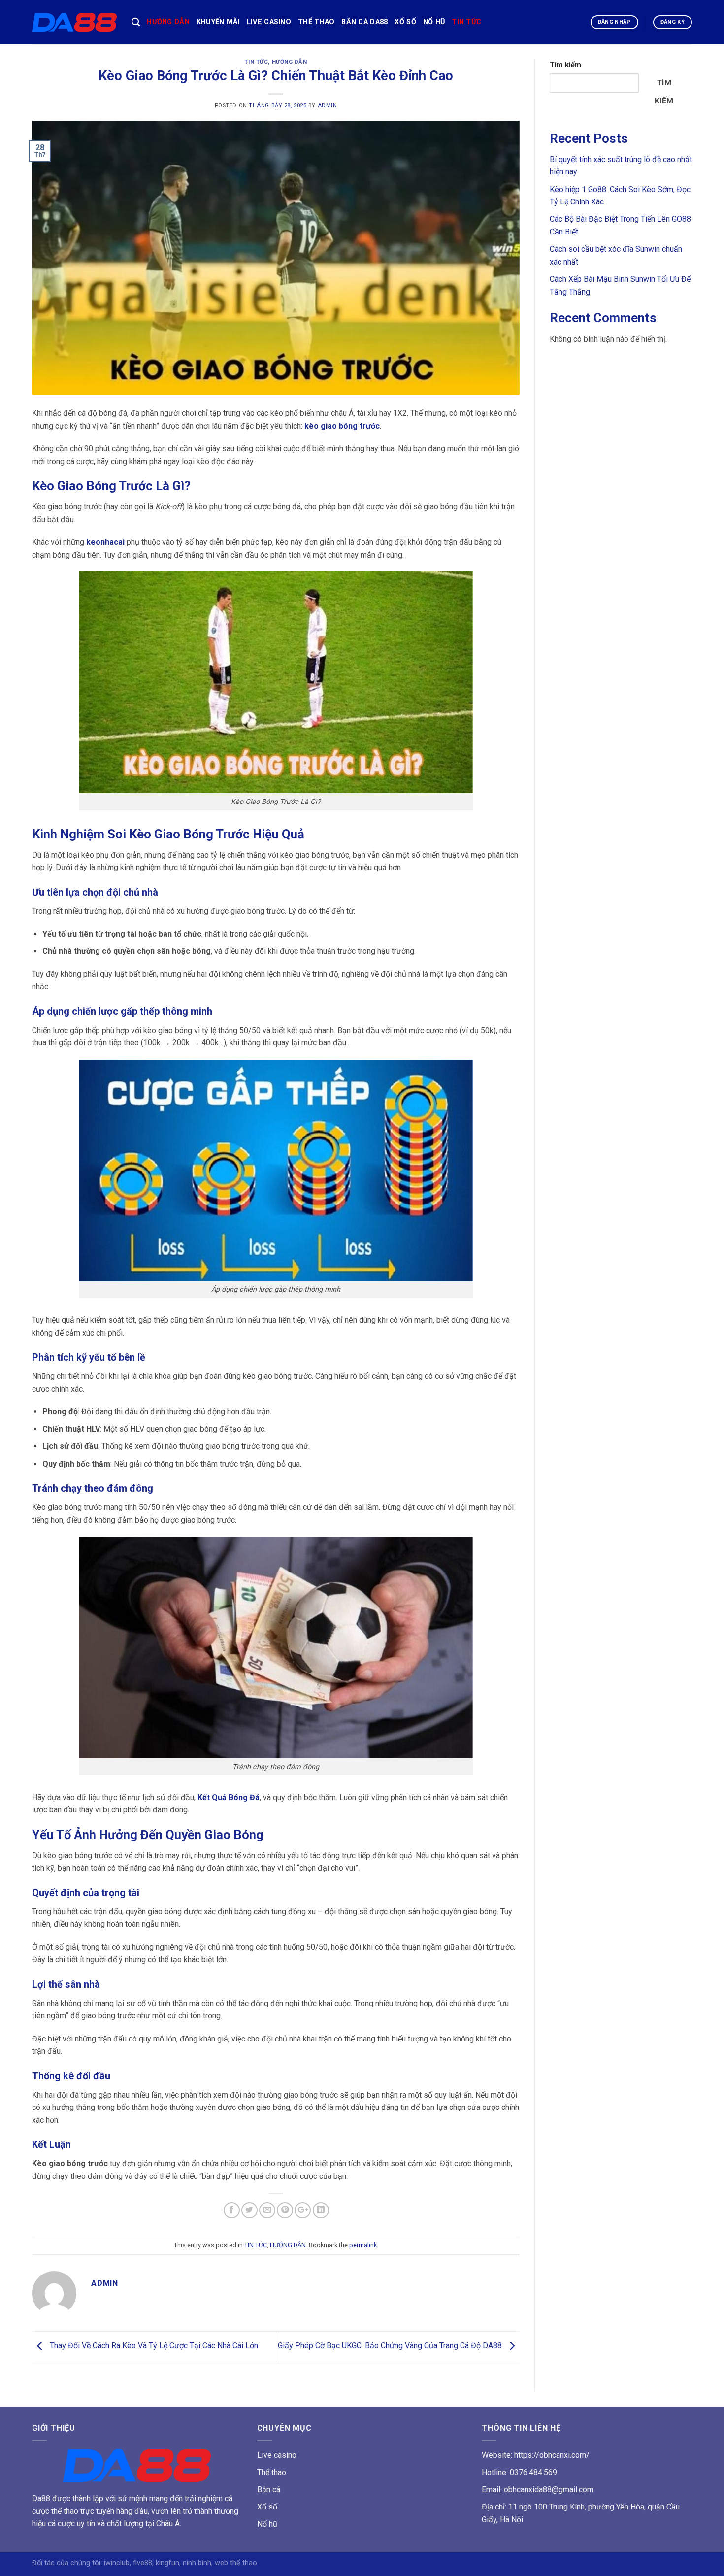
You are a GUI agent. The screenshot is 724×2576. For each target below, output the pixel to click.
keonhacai (105, 542)
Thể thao (272, 2472)
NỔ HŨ (434, 22)
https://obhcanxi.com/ (552, 2455)
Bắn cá (269, 2490)
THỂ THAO (316, 22)
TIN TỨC (466, 22)
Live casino (277, 2455)
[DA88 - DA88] (74, 22)
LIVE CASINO (269, 22)
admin (328, 106)
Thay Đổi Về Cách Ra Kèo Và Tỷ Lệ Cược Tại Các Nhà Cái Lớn (153, 2346)
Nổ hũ (267, 2524)
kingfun (167, 2563)
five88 (143, 2563)
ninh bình (197, 2563)
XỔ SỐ (405, 22)
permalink (363, 2245)
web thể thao (236, 2563)
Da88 (41, 2498)
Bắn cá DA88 (364, 22)
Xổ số (267, 2507)
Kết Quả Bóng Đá (229, 1797)
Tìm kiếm (565, 65)
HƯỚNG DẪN (168, 22)
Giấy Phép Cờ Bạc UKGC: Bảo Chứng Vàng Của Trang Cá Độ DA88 (391, 2346)
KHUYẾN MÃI (218, 22)
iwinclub (117, 2563)
